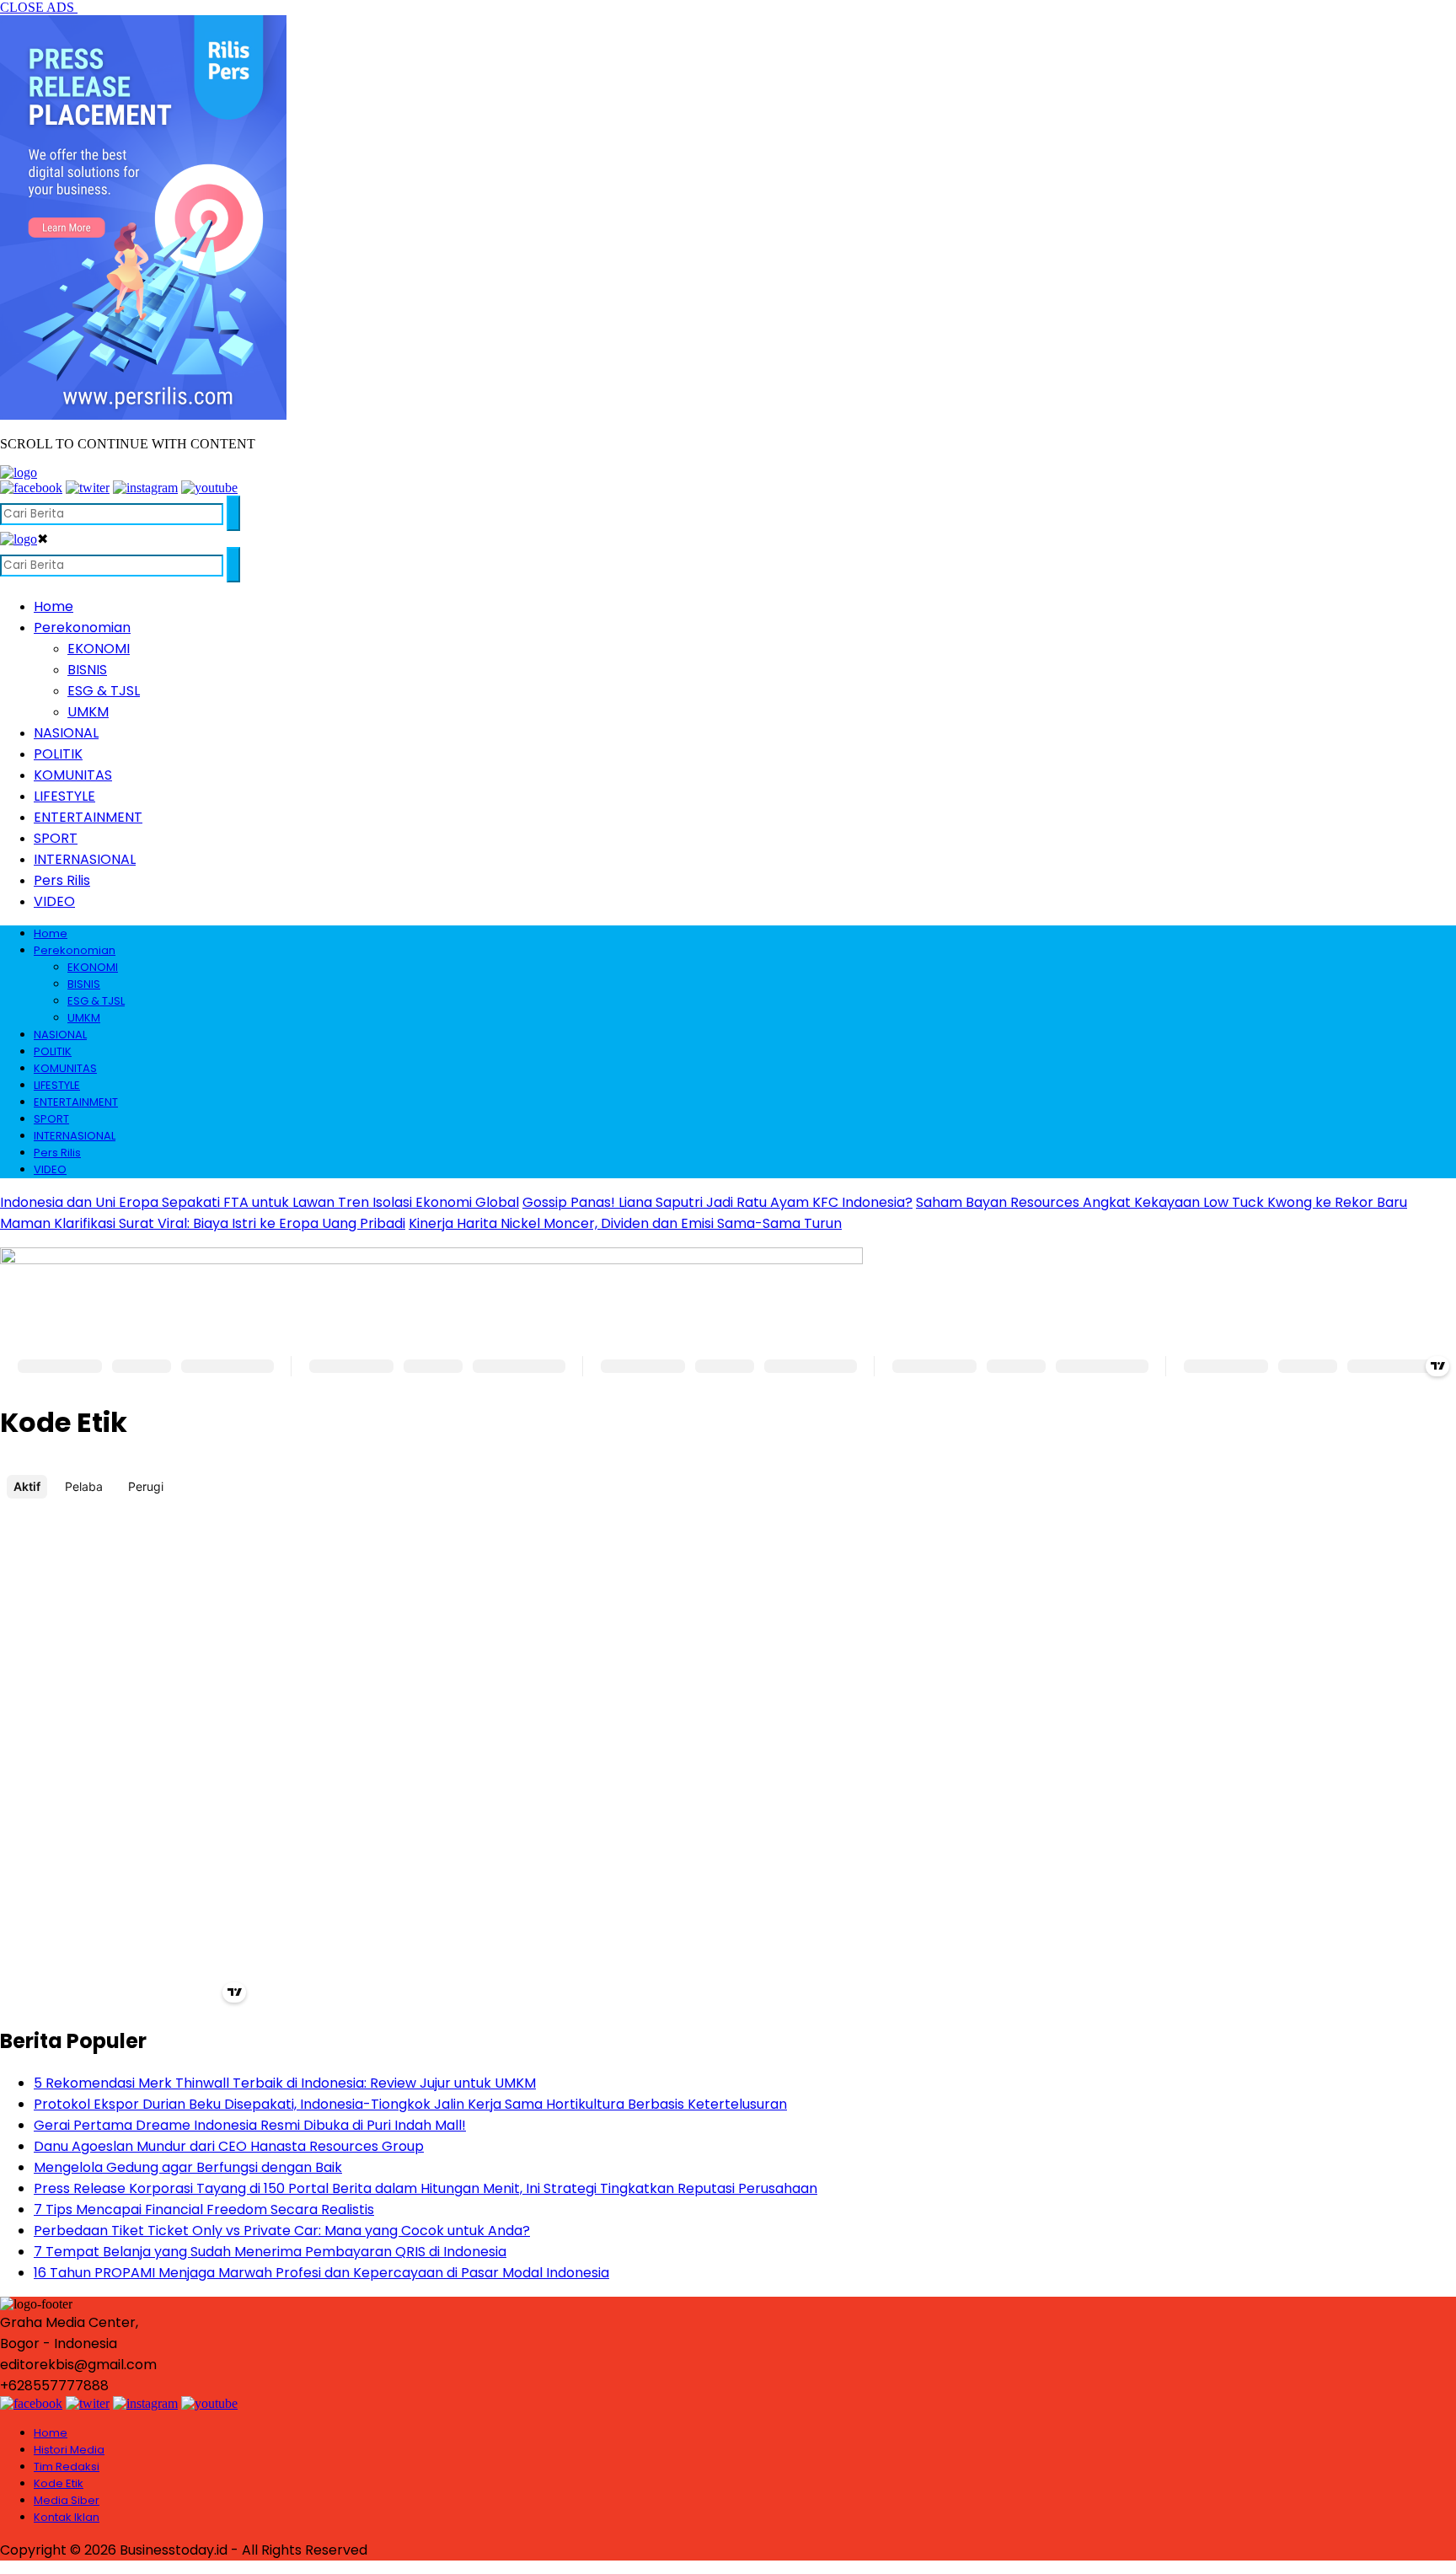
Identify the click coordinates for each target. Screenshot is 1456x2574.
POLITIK (58, 754)
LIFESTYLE (64, 796)
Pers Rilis (62, 880)
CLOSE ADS (39, 7)
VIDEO (54, 901)
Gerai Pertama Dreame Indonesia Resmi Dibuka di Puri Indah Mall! (250, 2125)
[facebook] (31, 488)
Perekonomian (82, 627)
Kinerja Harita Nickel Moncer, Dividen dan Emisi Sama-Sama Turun (625, 1223)
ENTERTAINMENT (88, 817)
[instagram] (145, 488)
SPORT (56, 838)
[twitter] (88, 488)
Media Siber (67, 2500)
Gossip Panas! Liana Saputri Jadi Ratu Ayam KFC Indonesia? (717, 1202)
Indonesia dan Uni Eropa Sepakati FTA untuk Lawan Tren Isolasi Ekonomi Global (260, 1202)
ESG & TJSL (104, 691)
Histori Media (69, 2450)
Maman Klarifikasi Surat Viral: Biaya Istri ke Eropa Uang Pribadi (203, 1223)
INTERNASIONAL (85, 859)
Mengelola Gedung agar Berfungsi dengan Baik (188, 2167)
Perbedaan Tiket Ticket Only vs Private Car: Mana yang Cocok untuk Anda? (282, 2231)
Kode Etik (59, 2483)
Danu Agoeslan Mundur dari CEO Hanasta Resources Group (229, 2146)
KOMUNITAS (73, 775)
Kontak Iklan (67, 2517)
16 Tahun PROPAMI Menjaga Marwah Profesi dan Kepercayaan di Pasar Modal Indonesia (321, 2273)
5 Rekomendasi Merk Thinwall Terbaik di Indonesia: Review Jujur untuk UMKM (285, 2083)
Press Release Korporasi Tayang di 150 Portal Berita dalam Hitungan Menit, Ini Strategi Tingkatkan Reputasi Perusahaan (426, 2188)
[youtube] (209, 488)
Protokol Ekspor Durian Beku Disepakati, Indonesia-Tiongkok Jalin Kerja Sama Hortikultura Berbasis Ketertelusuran (410, 2104)
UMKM (88, 712)
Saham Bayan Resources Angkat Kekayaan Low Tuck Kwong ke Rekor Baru (1162, 1202)
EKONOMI (99, 649)
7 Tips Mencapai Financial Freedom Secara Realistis (204, 2209)
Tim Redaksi (67, 2467)
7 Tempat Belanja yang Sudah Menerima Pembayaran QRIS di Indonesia (270, 2252)
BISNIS (87, 670)
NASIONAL (66, 733)
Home (54, 606)
